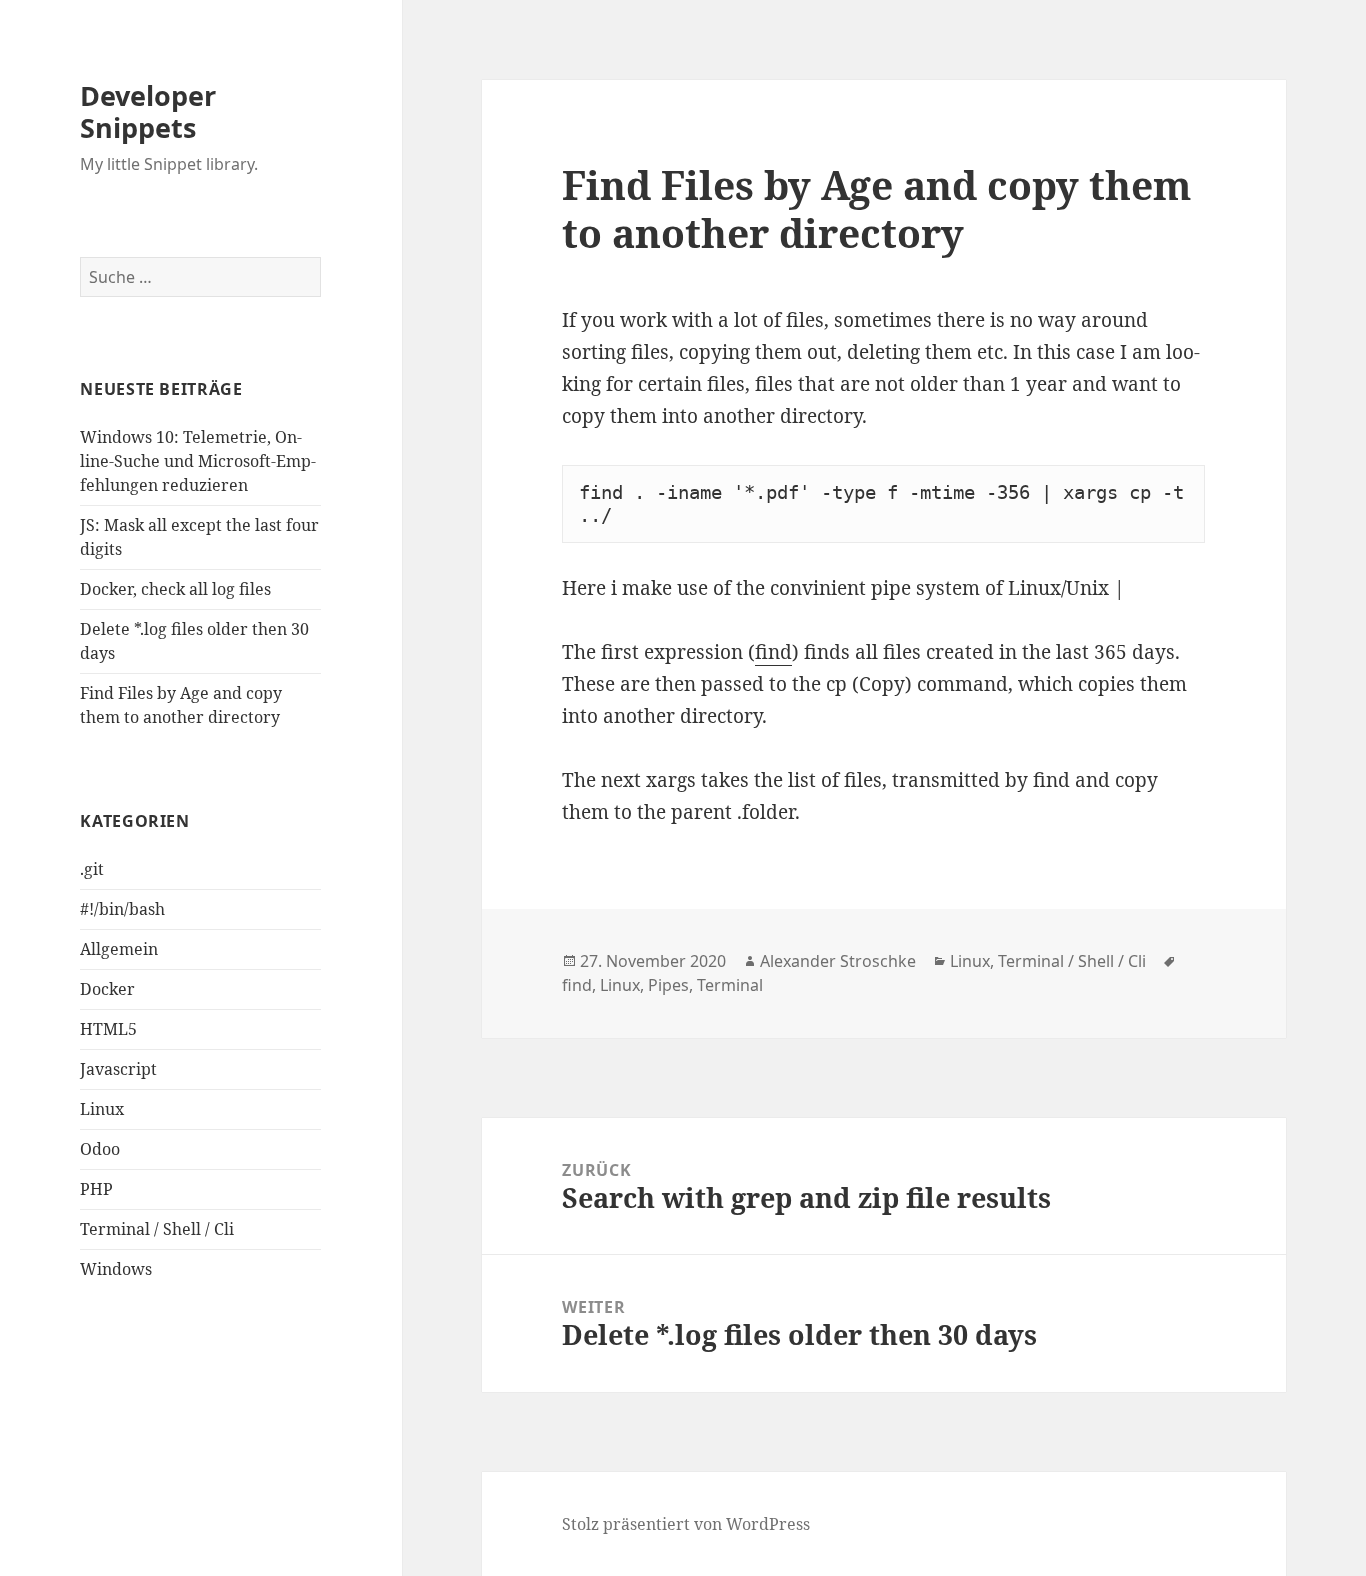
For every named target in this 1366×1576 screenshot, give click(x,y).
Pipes (668, 985)
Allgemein (119, 949)
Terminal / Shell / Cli (157, 1229)
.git (92, 869)
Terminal (730, 985)
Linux (102, 1109)
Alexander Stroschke (838, 961)
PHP (96, 1189)
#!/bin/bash (122, 909)
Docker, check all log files (175, 589)
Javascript (118, 1069)
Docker (107, 989)
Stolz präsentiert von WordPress (686, 1524)
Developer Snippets (148, 111)
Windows (116, 1269)
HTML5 (108, 1029)
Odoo (100, 1149)
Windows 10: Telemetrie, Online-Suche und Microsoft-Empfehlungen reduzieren (198, 461)
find (773, 652)
